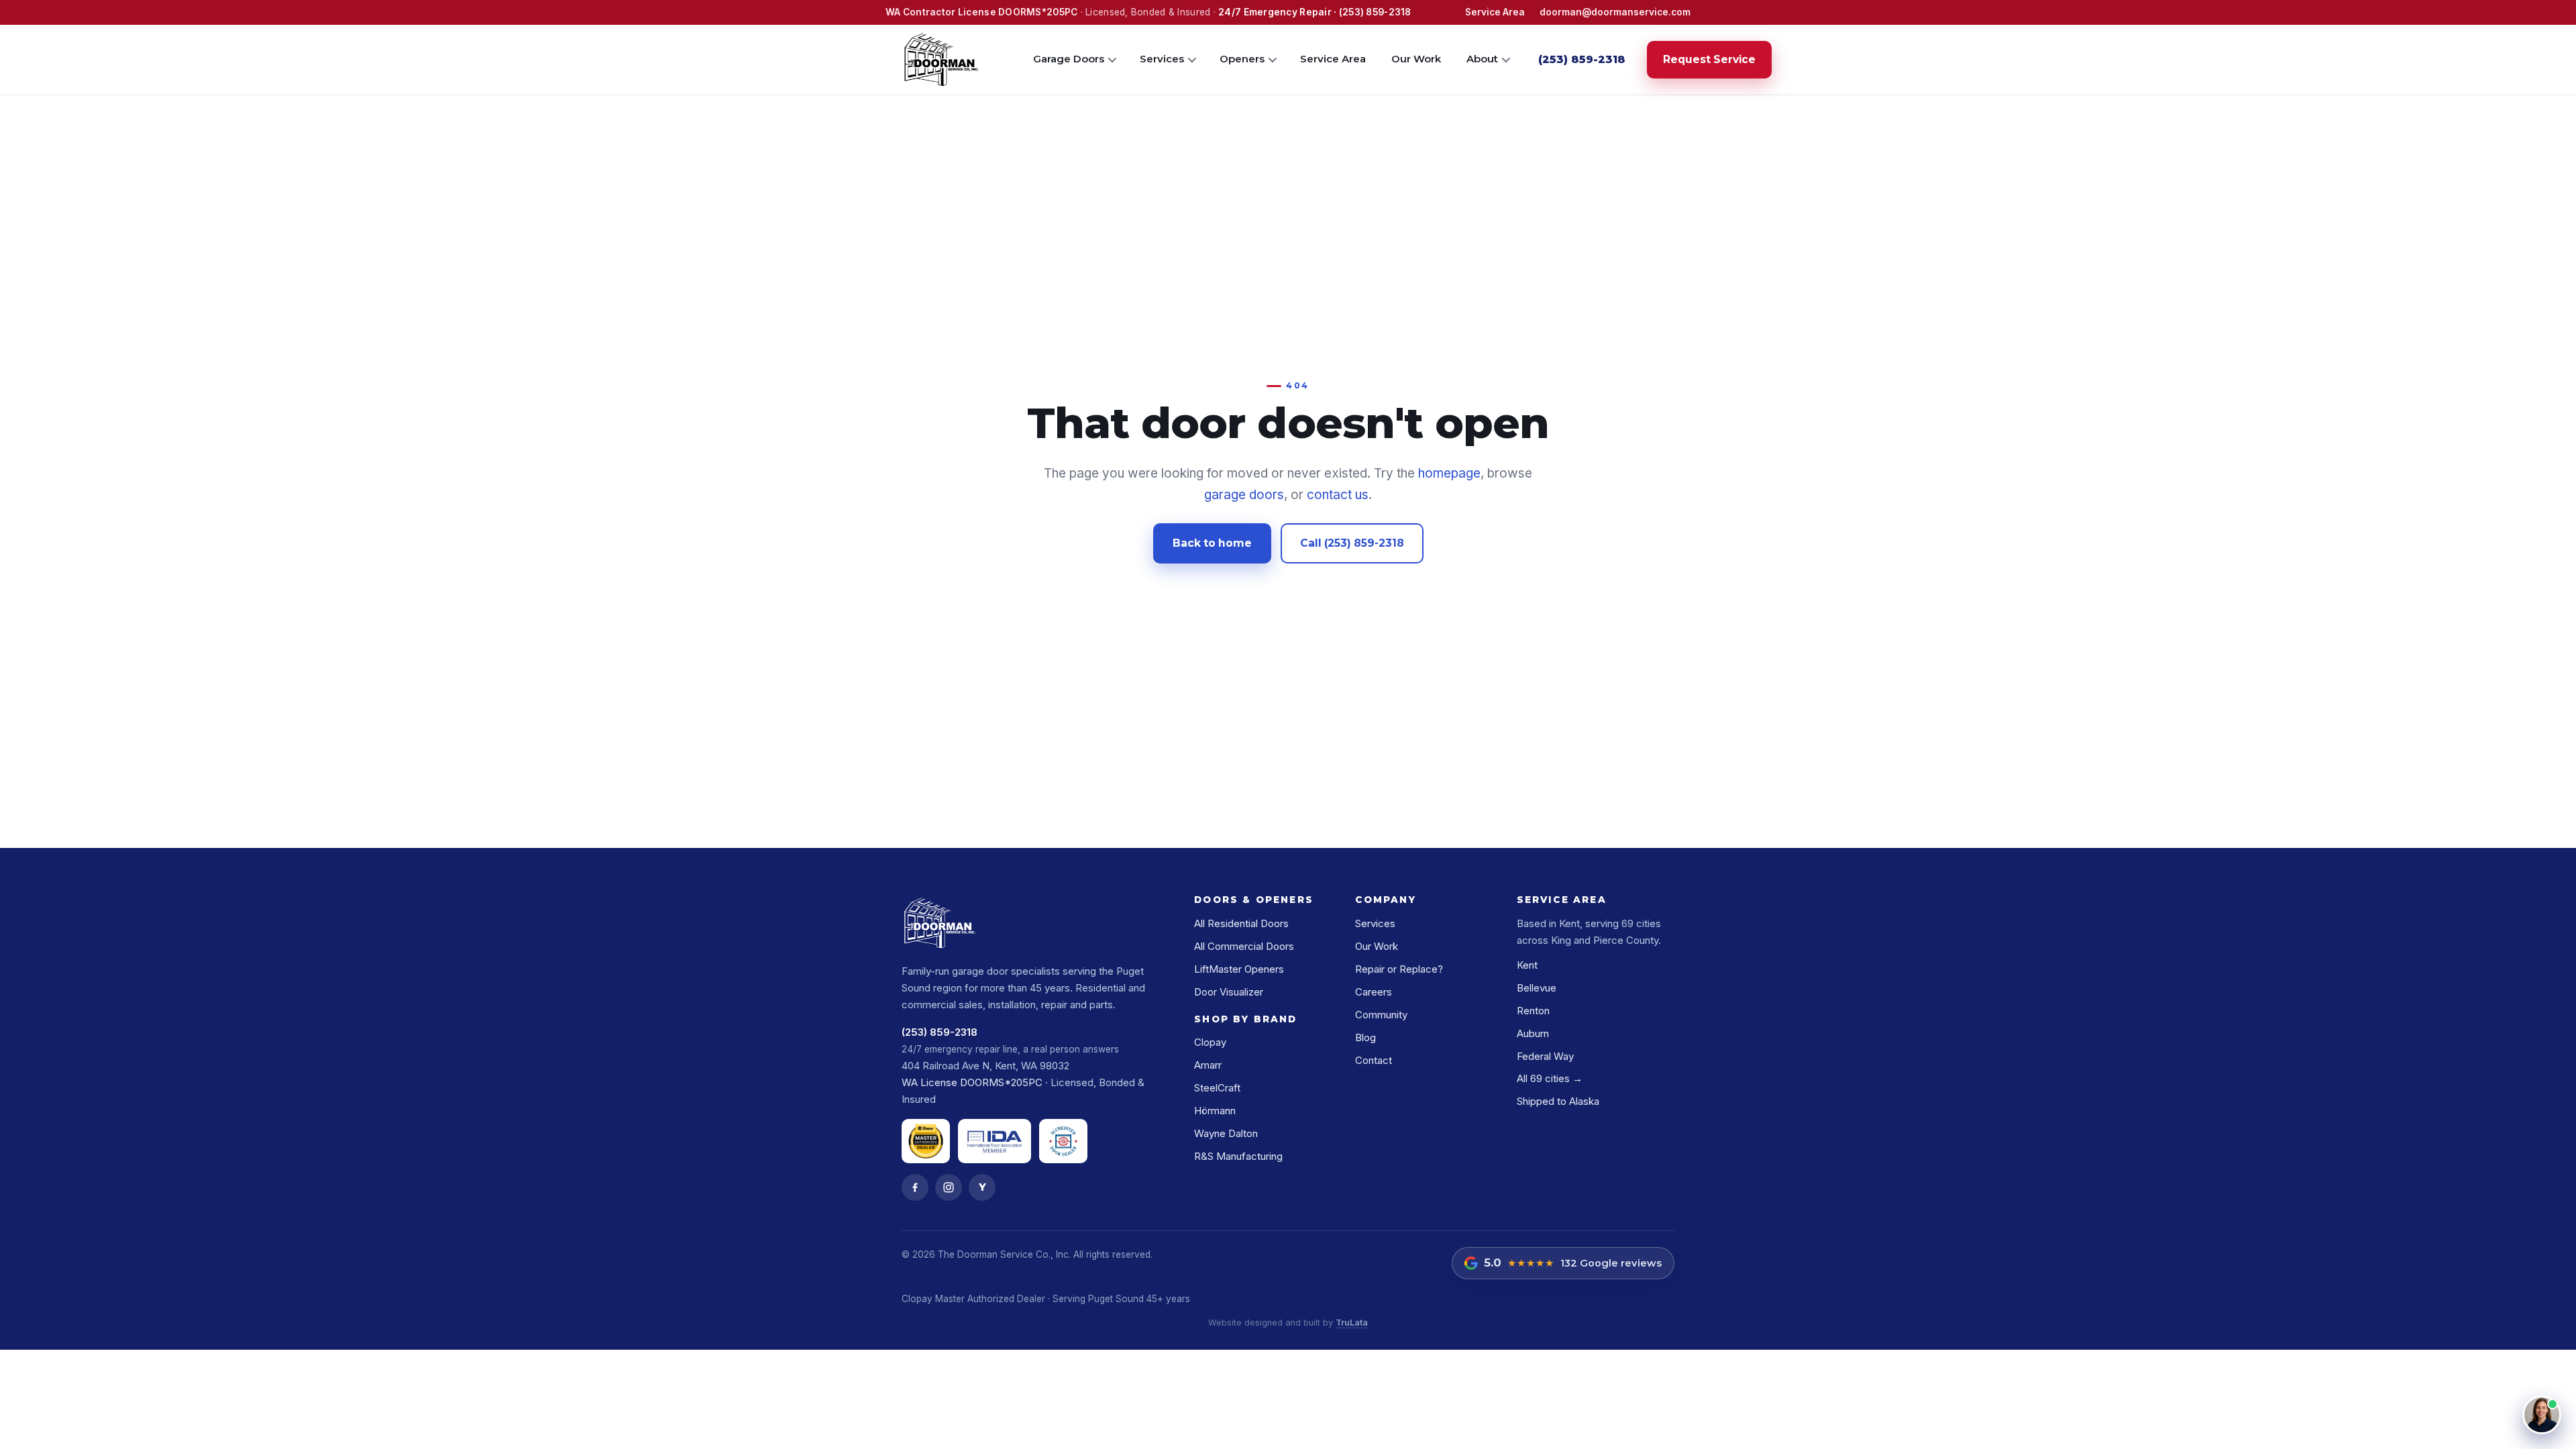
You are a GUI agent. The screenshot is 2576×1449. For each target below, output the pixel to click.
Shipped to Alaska (1558, 1101)
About (1482, 59)
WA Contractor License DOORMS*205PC (981, 12)
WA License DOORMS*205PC (972, 1082)
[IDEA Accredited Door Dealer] (1063, 1141)
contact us (1338, 495)
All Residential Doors (1241, 923)
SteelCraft (1217, 1088)
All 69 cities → (1550, 1078)
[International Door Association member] (995, 1141)
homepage (1449, 473)
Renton (1533, 1011)
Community (1381, 1015)
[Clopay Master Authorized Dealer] (926, 1141)
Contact (1374, 1060)
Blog (1365, 1037)
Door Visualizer (1229, 992)
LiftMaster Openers (1239, 969)
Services (1162, 59)
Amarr (1208, 1065)
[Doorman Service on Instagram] (949, 1187)
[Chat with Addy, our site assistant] (2542, 1415)
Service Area (1495, 12)
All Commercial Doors (1244, 946)
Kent (1527, 965)
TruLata (1352, 1323)
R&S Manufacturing (1238, 1156)
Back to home (1212, 543)
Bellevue (1537, 988)
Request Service (1709, 59)
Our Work (1416, 59)
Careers (1374, 992)
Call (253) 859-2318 (1352, 543)
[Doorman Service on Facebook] (915, 1187)
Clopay (1210, 1042)
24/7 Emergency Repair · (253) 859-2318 (1314, 12)
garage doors (1244, 495)
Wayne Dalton (1226, 1133)
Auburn (1533, 1033)
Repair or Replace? (1399, 969)
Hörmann (1215, 1111)
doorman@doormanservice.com (1615, 12)
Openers (1242, 59)
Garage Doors (1069, 59)
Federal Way (1545, 1056)
